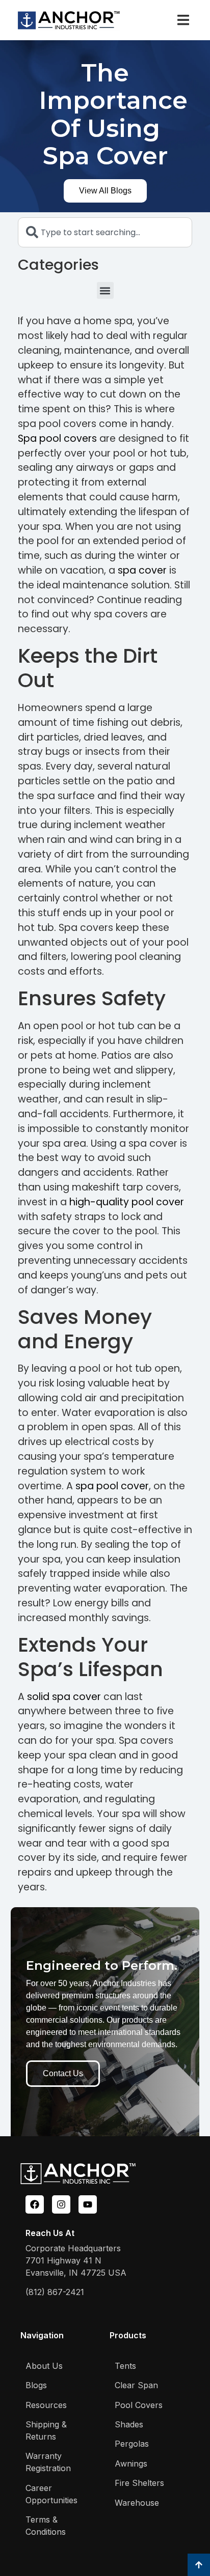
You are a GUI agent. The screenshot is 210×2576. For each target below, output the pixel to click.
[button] (183, 20)
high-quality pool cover (127, 1202)
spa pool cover (112, 1486)
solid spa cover (64, 1697)
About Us (44, 2366)
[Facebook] (35, 2204)
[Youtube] (88, 2204)
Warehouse (137, 2503)
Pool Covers (139, 2405)
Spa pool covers (57, 438)
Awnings (131, 2464)
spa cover (142, 570)
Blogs (36, 2385)
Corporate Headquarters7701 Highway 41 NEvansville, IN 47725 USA (76, 2260)
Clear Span (136, 2385)
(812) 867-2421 (55, 2292)
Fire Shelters (139, 2483)
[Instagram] (61, 2204)
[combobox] (105, 232)
